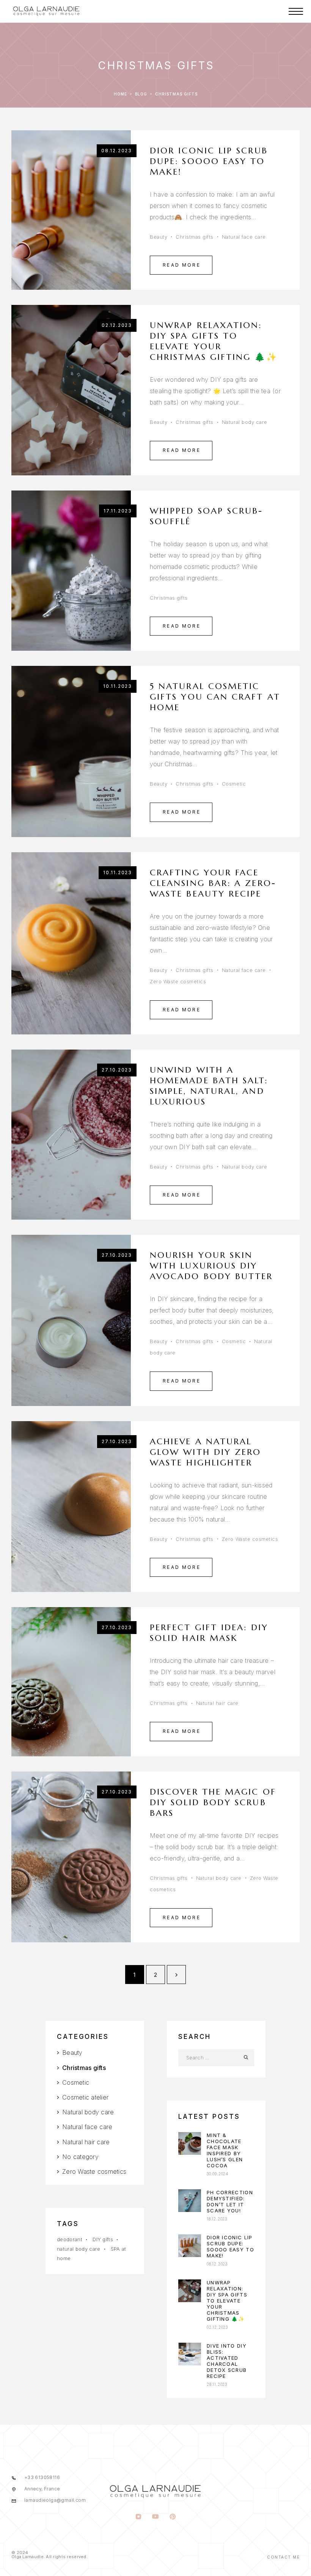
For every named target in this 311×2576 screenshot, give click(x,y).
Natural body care (245, 422)
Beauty (159, 237)
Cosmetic (234, 784)
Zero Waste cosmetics (178, 981)
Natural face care (244, 237)
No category (80, 2157)
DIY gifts (103, 2239)
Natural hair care (217, 1703)
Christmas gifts (195, 237)
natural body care (79, 2249)
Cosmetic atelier (85, 2097)
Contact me (283, 2557)
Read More (182, 265)
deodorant (70, 2239)
